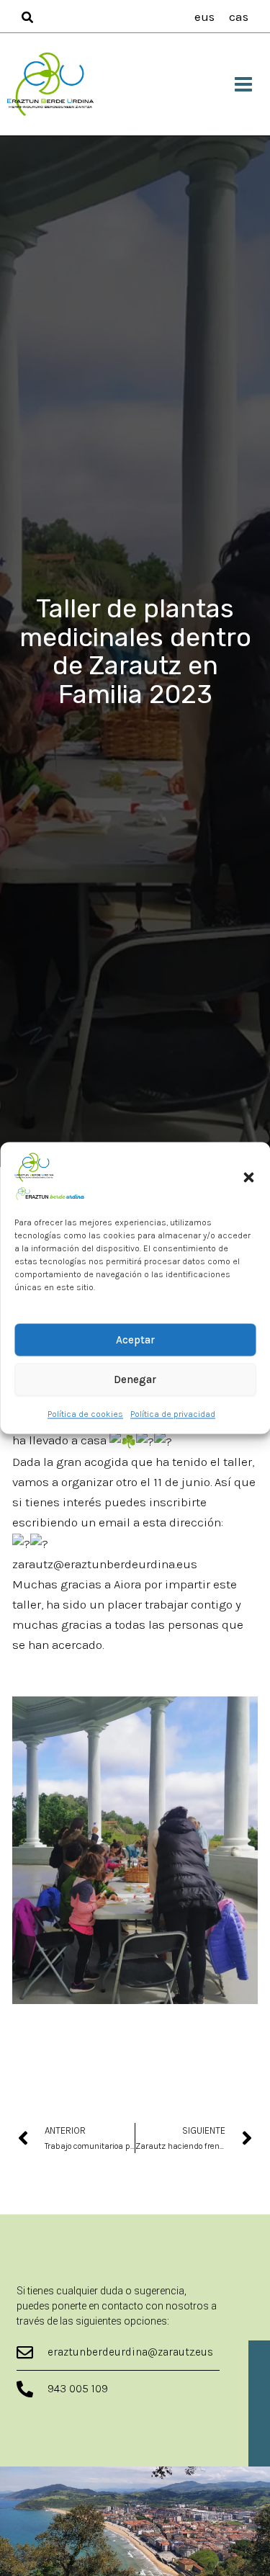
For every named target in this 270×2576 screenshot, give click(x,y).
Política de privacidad (173, 1415)
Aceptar (135, 1340)
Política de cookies (85, 1415)
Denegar (135, 1379)
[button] (248, 1177)
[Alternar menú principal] (244, 84)
